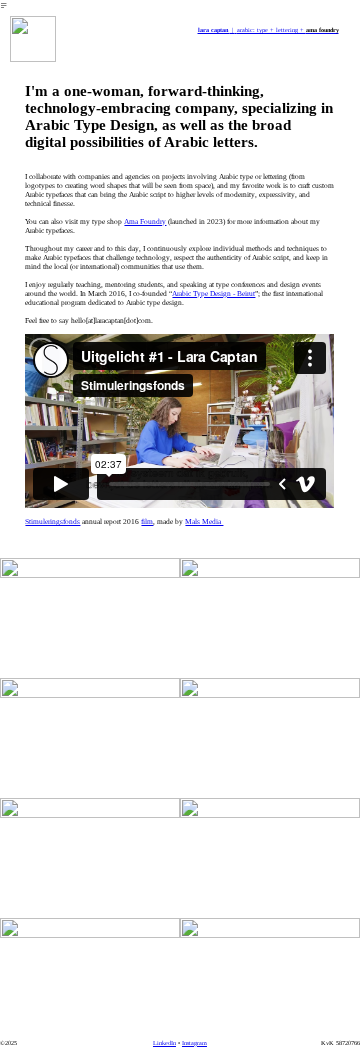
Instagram (194, 1042)
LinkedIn (164, 1042)
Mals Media (204, 521)
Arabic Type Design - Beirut (213, 293)
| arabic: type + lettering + (252, 29)
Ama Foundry (145, 221)
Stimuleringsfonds (52, 521)
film (147, 521)
